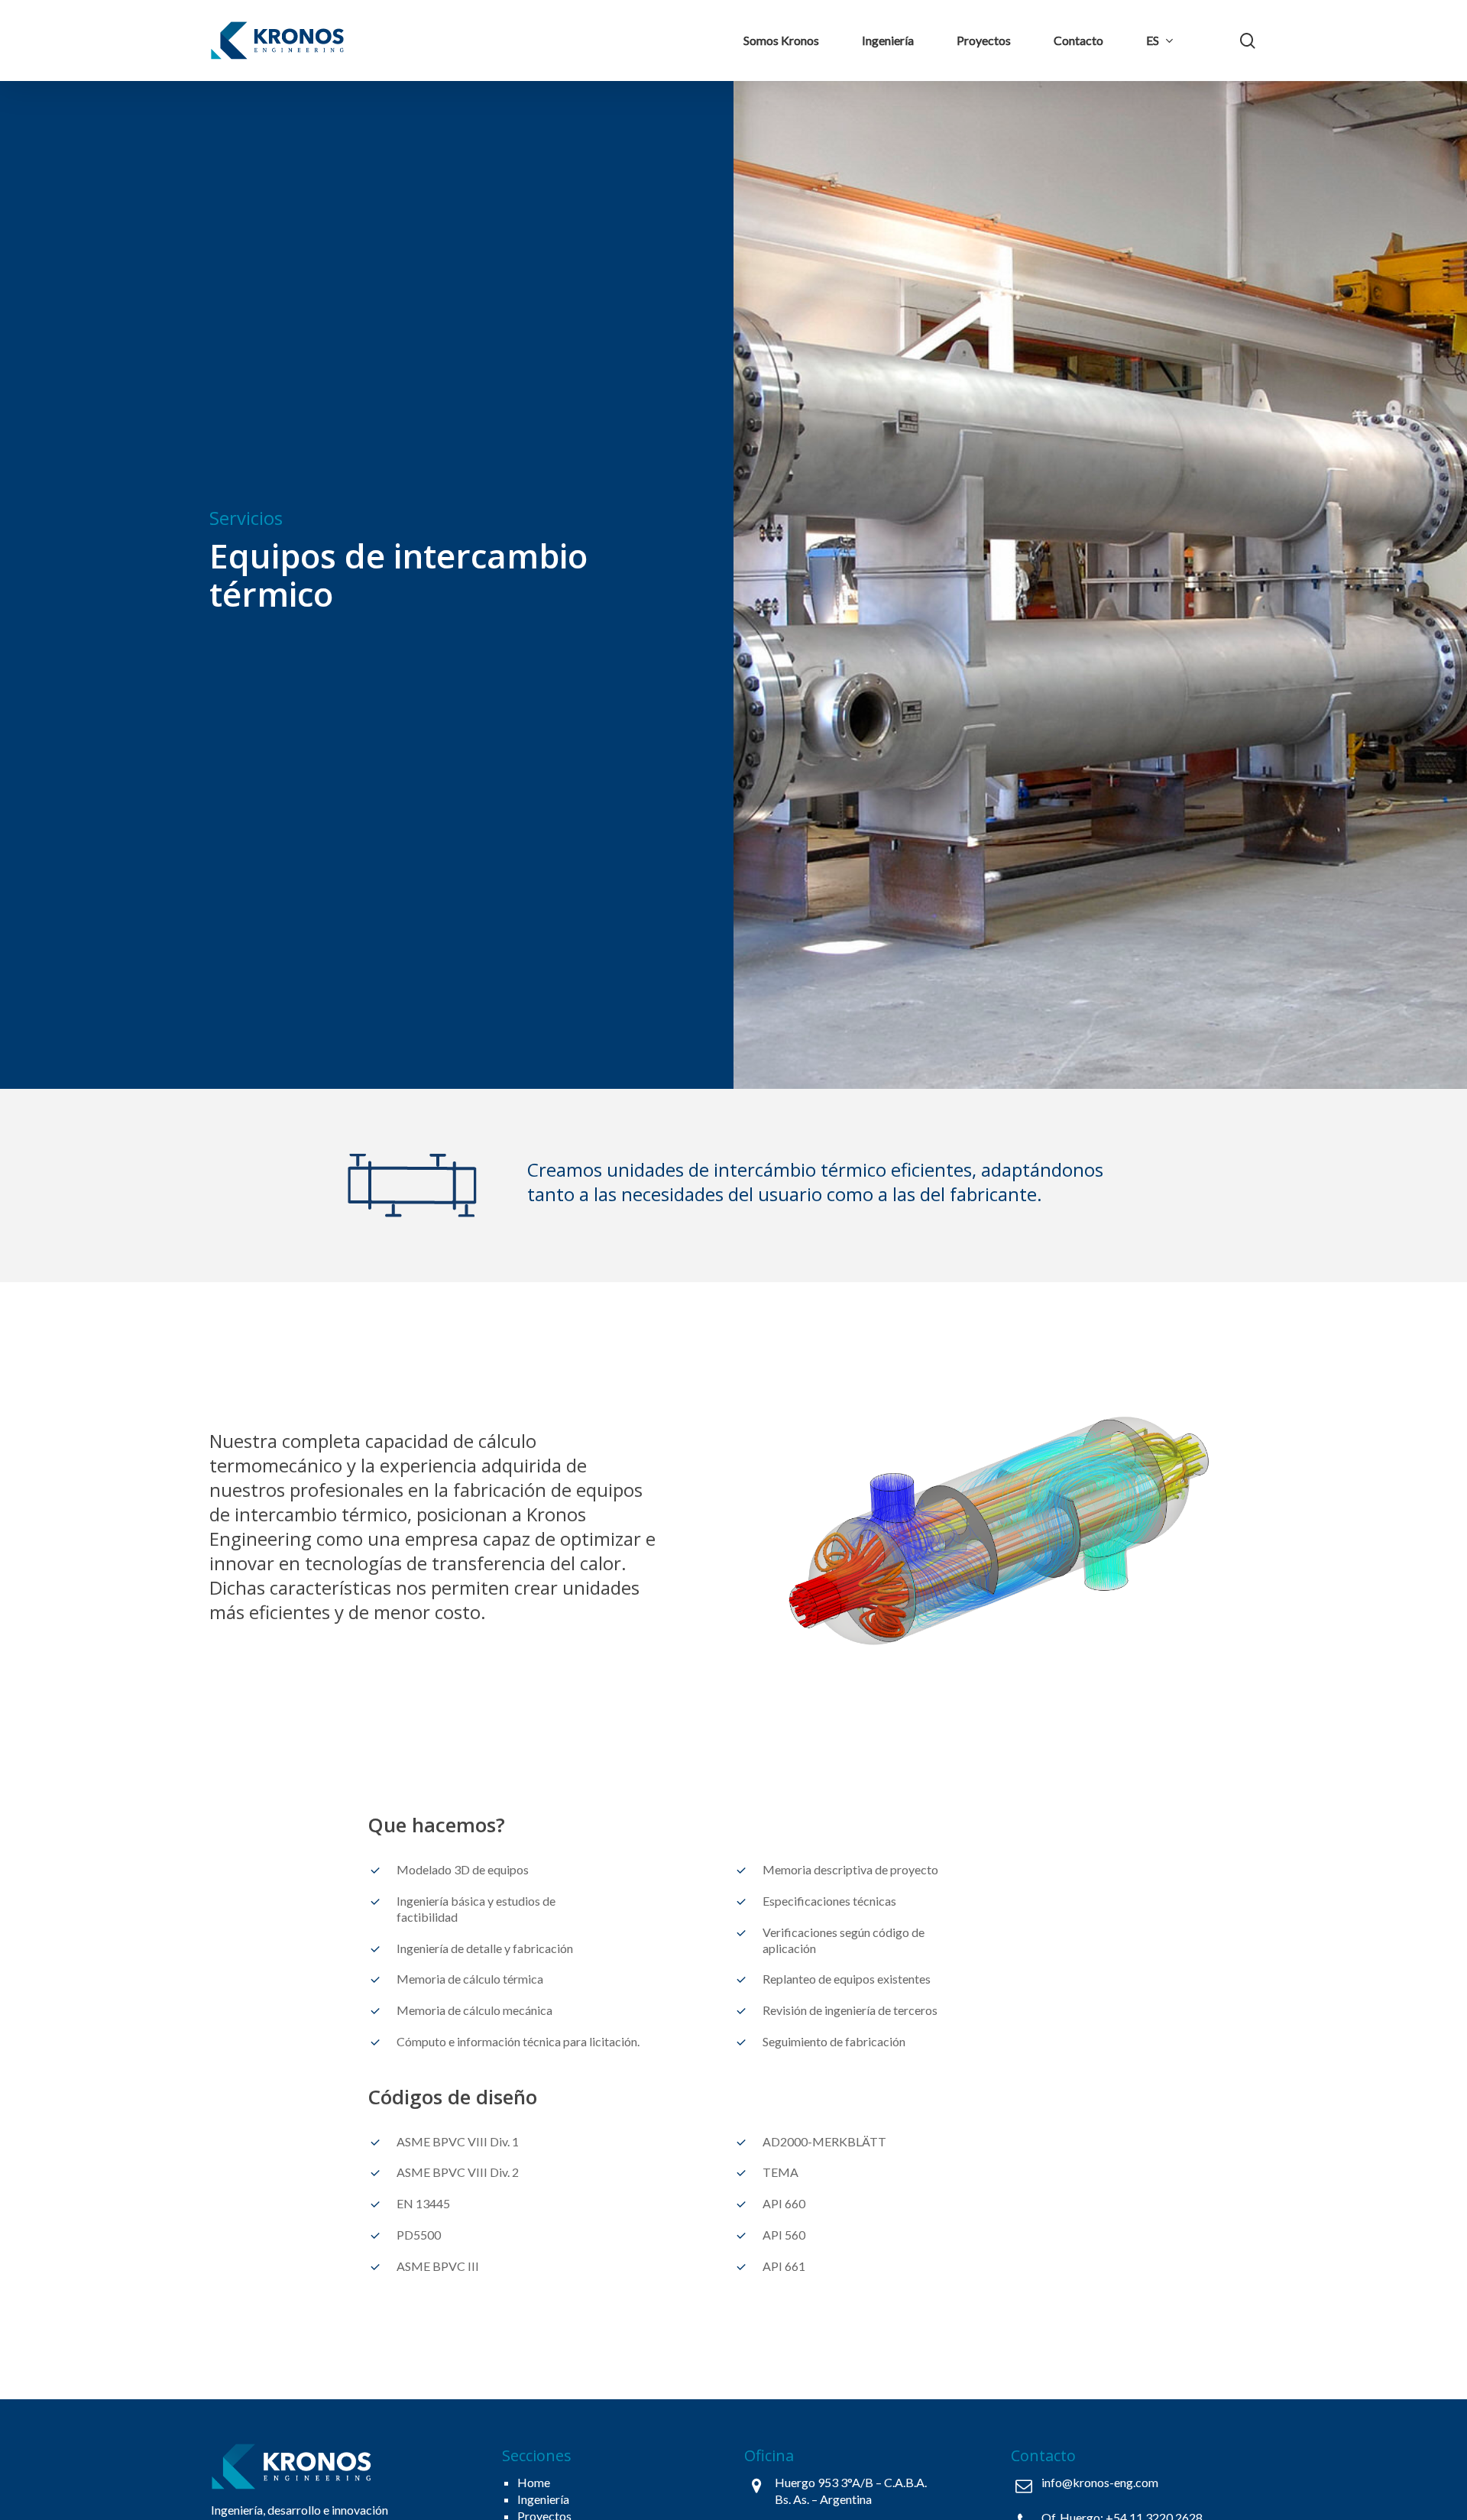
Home (534, 2482)
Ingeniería (543, 2499)
